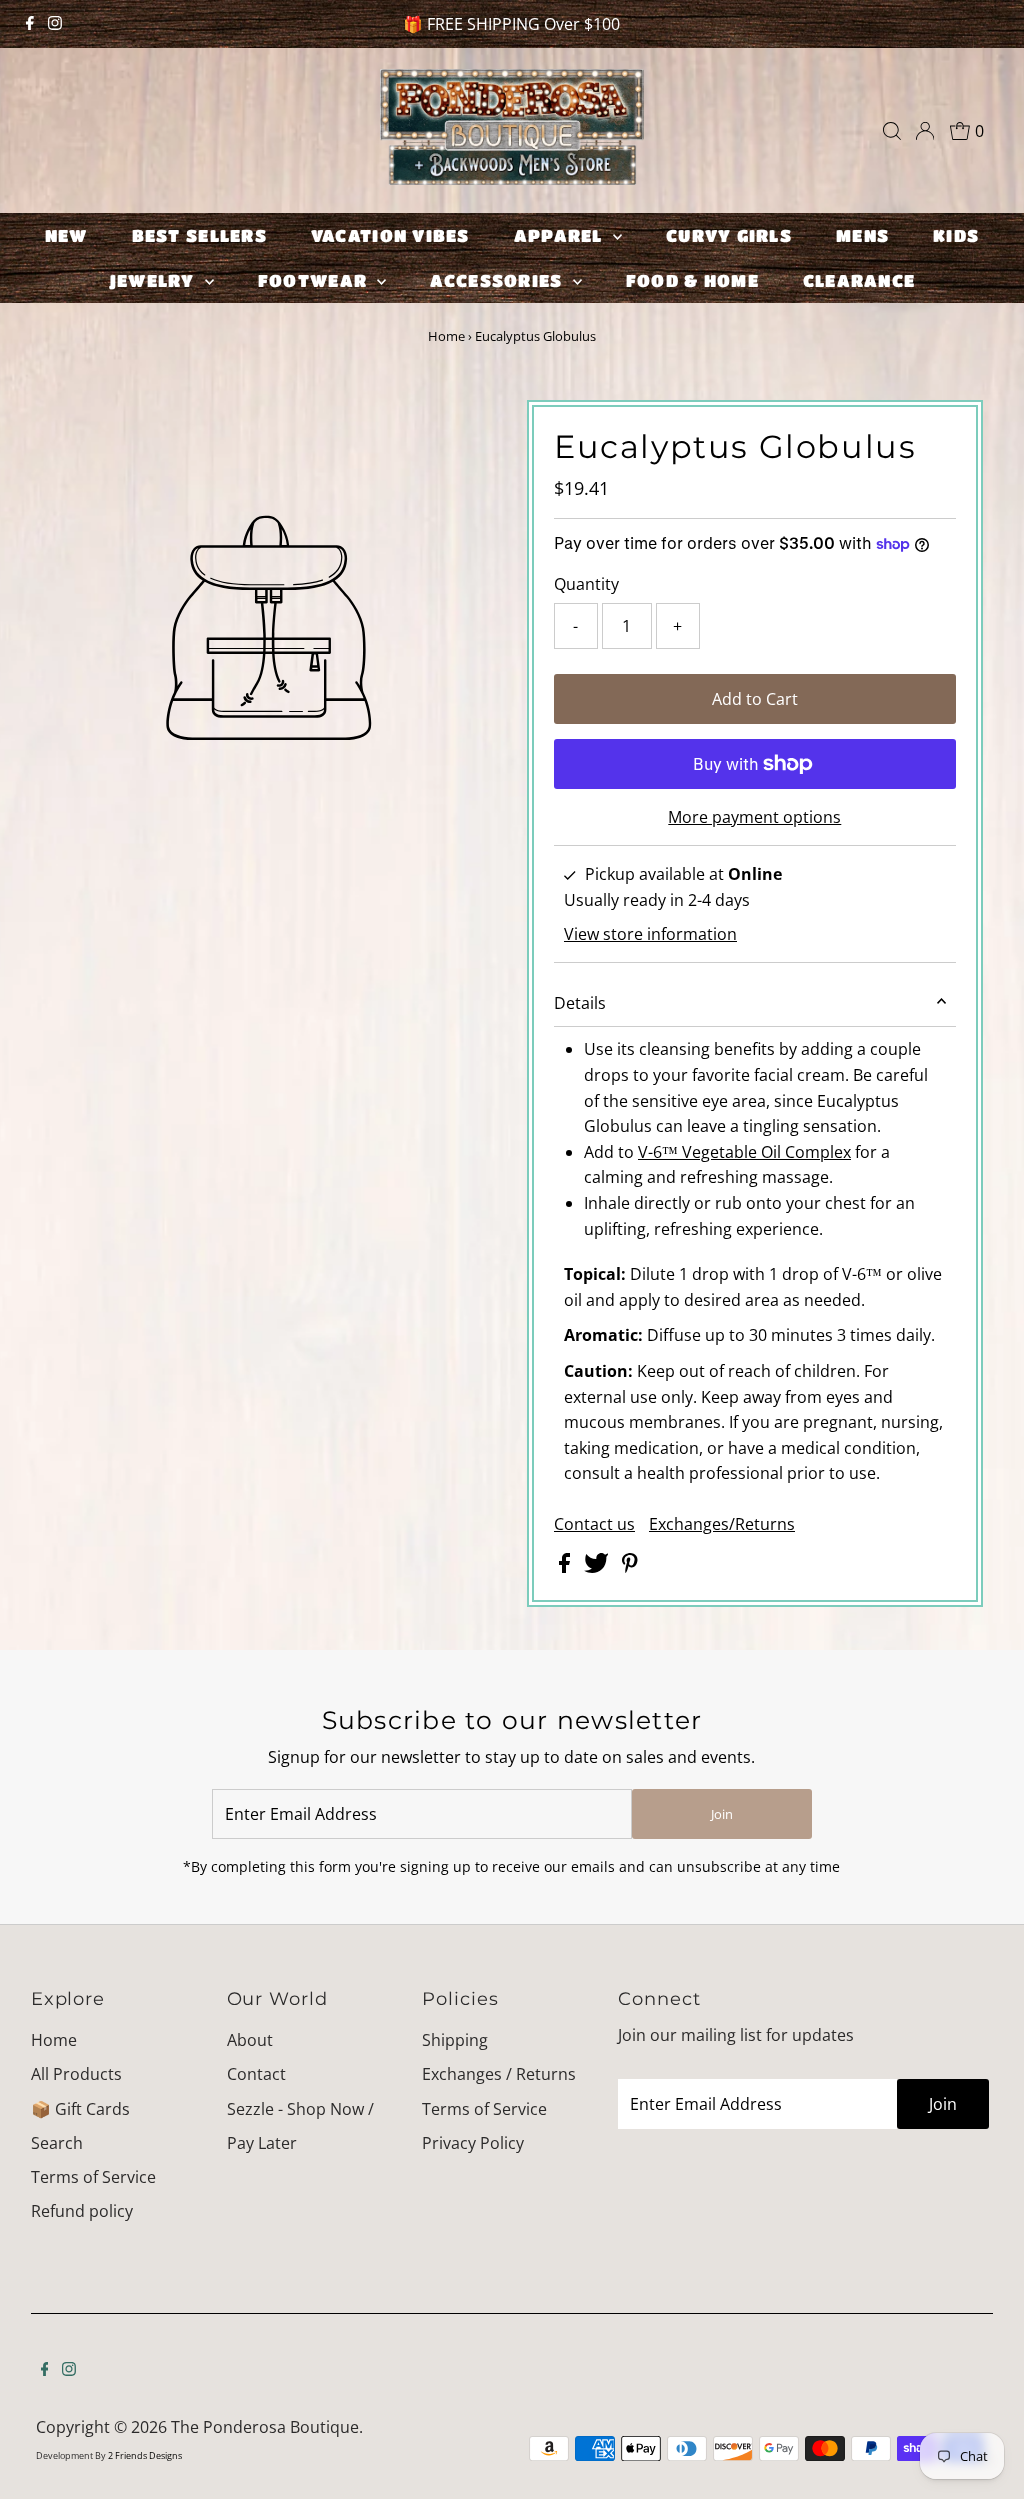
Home (446, 336)
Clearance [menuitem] (859, 280)
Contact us (594, 1524)
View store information (650, 934)
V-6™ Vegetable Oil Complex (744, 1152)
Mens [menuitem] (862, 235)
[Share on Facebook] (566, 1567)
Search (57, 2143)
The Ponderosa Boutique (265, 2427)
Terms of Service (93, 2177)
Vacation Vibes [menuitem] (390, 235)
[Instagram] (55, 24)
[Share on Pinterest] (630, 1567)
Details (580, 1003)
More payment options (754, 817)
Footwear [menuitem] (315, 280)
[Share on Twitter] (598, 1567)
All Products (76, 2074)
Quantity (586, 584)
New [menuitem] (66, 235)
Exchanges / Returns (499, 2074)
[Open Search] (892, 131)
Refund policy (82, 2211)
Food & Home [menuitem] (692, 280)
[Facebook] (30, 24)
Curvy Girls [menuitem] (729, 235)
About (250, 2040)
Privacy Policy (473, 2143)
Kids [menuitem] (956, 235)
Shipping (455, 2040)
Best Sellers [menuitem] (199, 235)
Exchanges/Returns (722, 1524)
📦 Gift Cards (80, 2109)
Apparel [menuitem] (561, 235)
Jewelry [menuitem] (154, 280)
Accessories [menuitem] (498, 280)
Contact (256, 2074)
